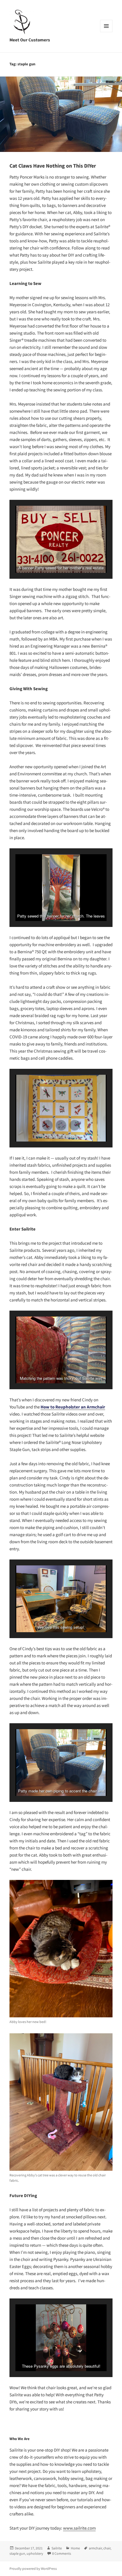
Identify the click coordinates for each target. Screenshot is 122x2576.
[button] (47, 557)
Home (75, 2548)
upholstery (35, 2553)
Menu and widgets (106, 32)
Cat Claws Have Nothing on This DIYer (53, 166)
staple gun (17, 2553)
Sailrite (57, 2548)
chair (107, 2548)
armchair (95, 2548)
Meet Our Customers (30, 40)
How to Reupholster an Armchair (73, 1407)
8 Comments (62, 2553)
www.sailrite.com (79, 2528)
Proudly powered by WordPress (33, 2568)
